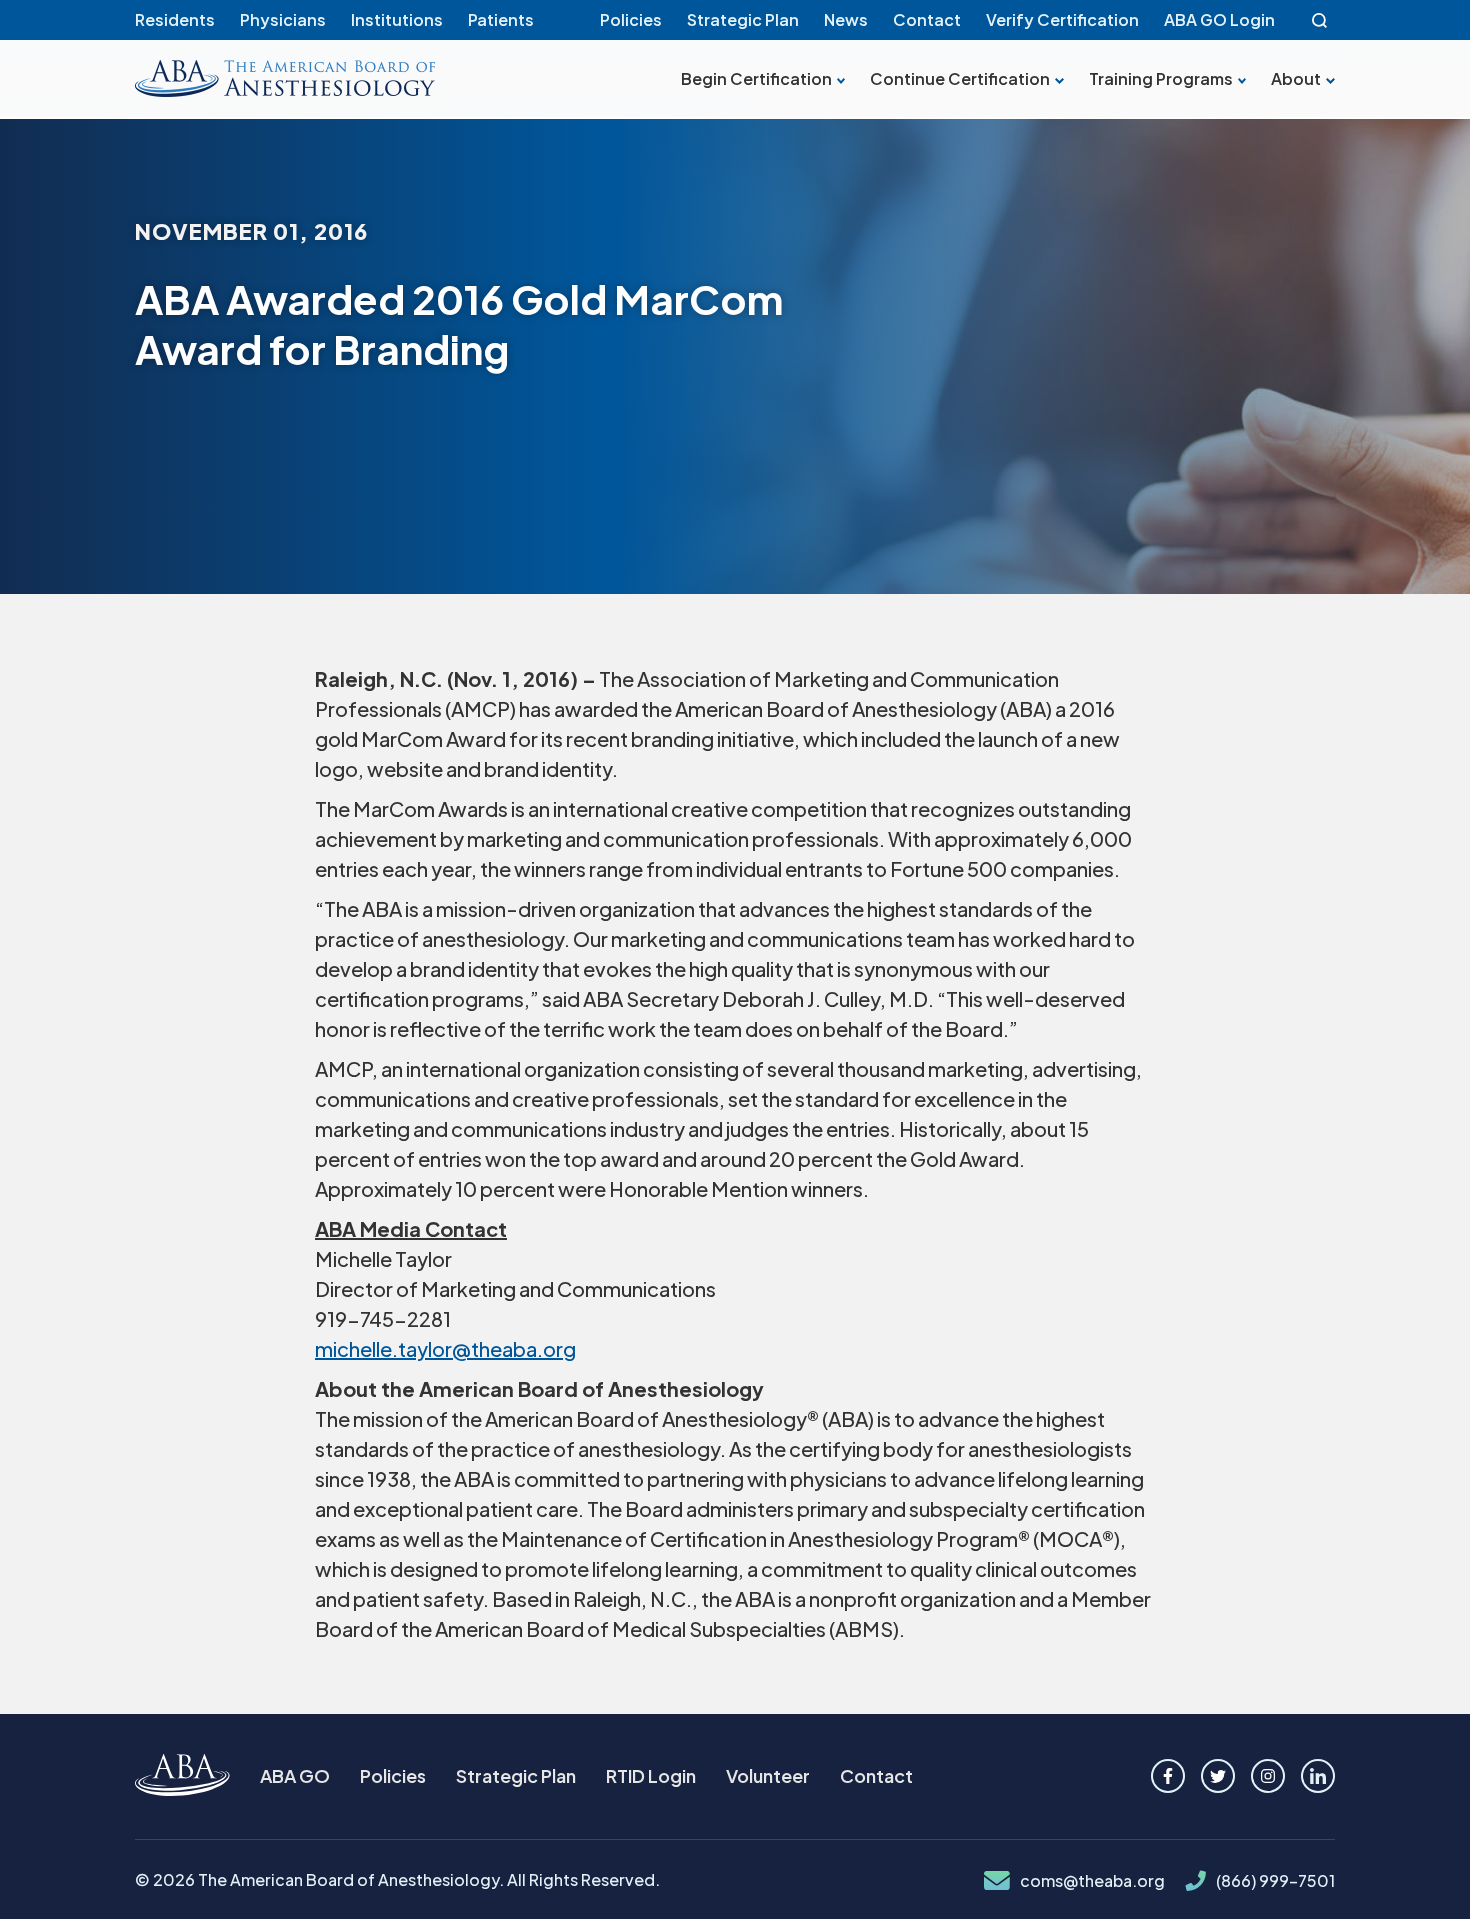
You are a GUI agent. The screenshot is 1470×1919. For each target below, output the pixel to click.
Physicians (283, 19)
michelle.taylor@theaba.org (445, 1348)
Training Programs (1161, 79)
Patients (501, 19)
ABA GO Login (1219, 19)
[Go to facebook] (1168, 1776)
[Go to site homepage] (182, 1776)
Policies (631, 19)
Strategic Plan (743, 19)
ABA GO (295, 1775)
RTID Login (651, 1775)
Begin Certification (756, 79)
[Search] (1320, 20)
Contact (927, 19)
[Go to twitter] (1218, 1776)
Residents (175, 19)
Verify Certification (1062, 19)
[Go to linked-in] (1318, 1776)
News (846, 19)
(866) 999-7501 (1275, 1881)
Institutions (397, 19)
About (1296, 79)
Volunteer (768, 1775)
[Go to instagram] (1268, 1776)
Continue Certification (960, 79)
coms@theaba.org (1092, 1881)
